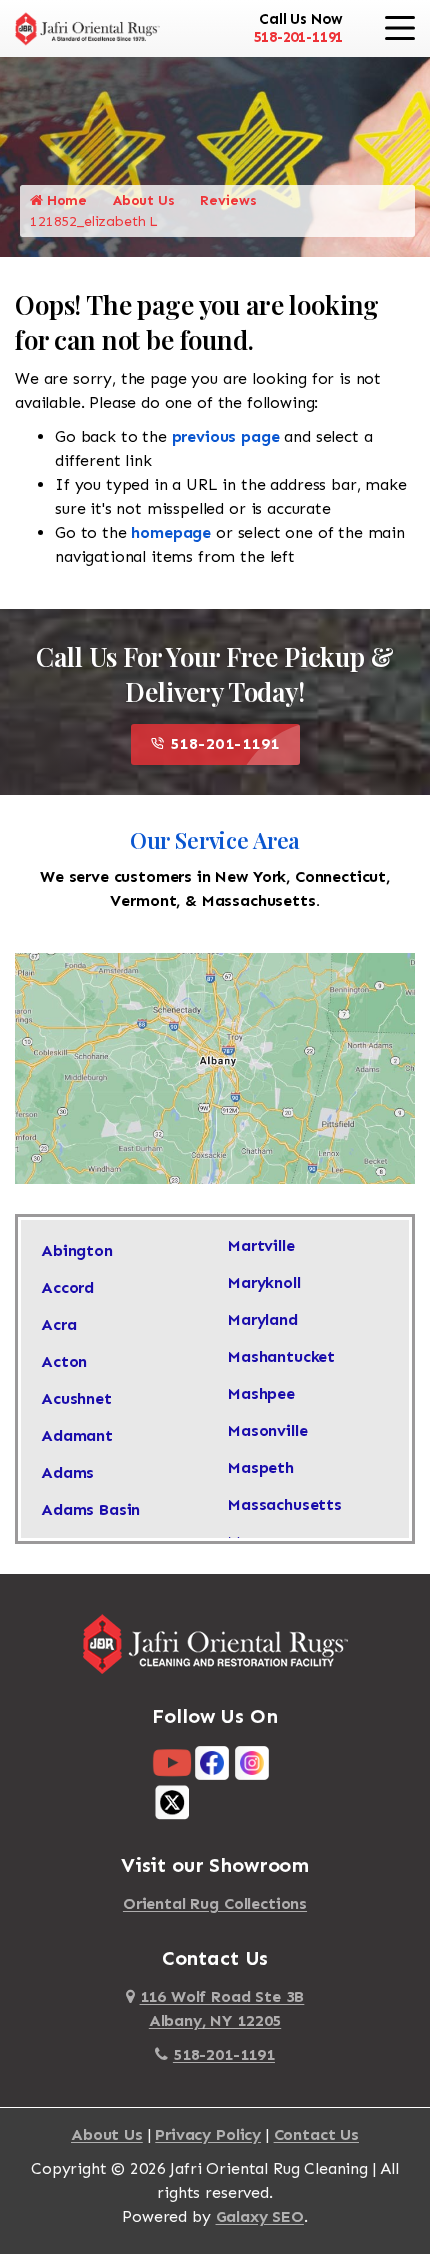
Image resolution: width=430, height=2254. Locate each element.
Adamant (77, 1435)
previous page (226, 436)
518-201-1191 (298, 37)
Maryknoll (264, 1282)
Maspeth (261, 1467)
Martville (261, 1245)
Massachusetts (285, 1504)
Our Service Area (215, 840)
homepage (171, 532)
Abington (77, 1250)
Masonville (267, 1430)
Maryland (263, 1319)
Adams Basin (90, 1509)
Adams (67, 1472)
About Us (144, 200)
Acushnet (76, 1398)
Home (65, 200)
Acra (58, 1324)
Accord (67, 1287)
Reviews (228, 200)
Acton (64, 1361)
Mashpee (261, 1393)
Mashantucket (281, 1356)
